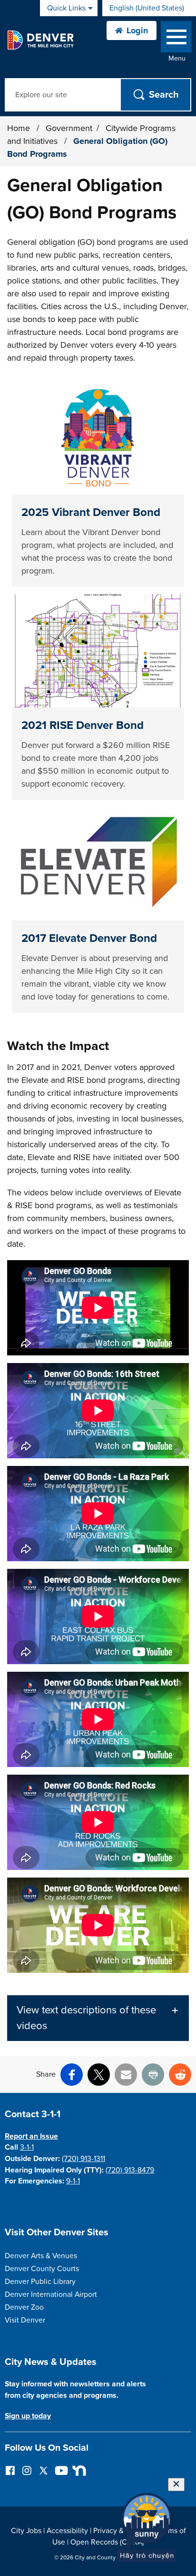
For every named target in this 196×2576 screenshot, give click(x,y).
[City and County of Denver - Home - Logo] (40, 40)
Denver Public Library (40, 2282)
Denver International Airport (51, 2294)
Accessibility (67, 2531)
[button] (98, 2018)
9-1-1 (73, 2181)
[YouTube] (60, 2470)
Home (19, 128)
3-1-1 (27, 2147)
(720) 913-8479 (130, 2170)
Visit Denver (25, 2320)
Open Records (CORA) (107, 2542)
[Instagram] (27, 2470)
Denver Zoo (24, 2307)
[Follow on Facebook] (10, 2470)
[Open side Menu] (176, 39)
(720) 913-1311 (83, 2159)
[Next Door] (77, 2470)
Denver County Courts (42, 2269)
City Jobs (26, 2531)
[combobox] (149, 8)
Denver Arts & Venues (41, 2256)
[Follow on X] (44, 2470)
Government (69, 128)
